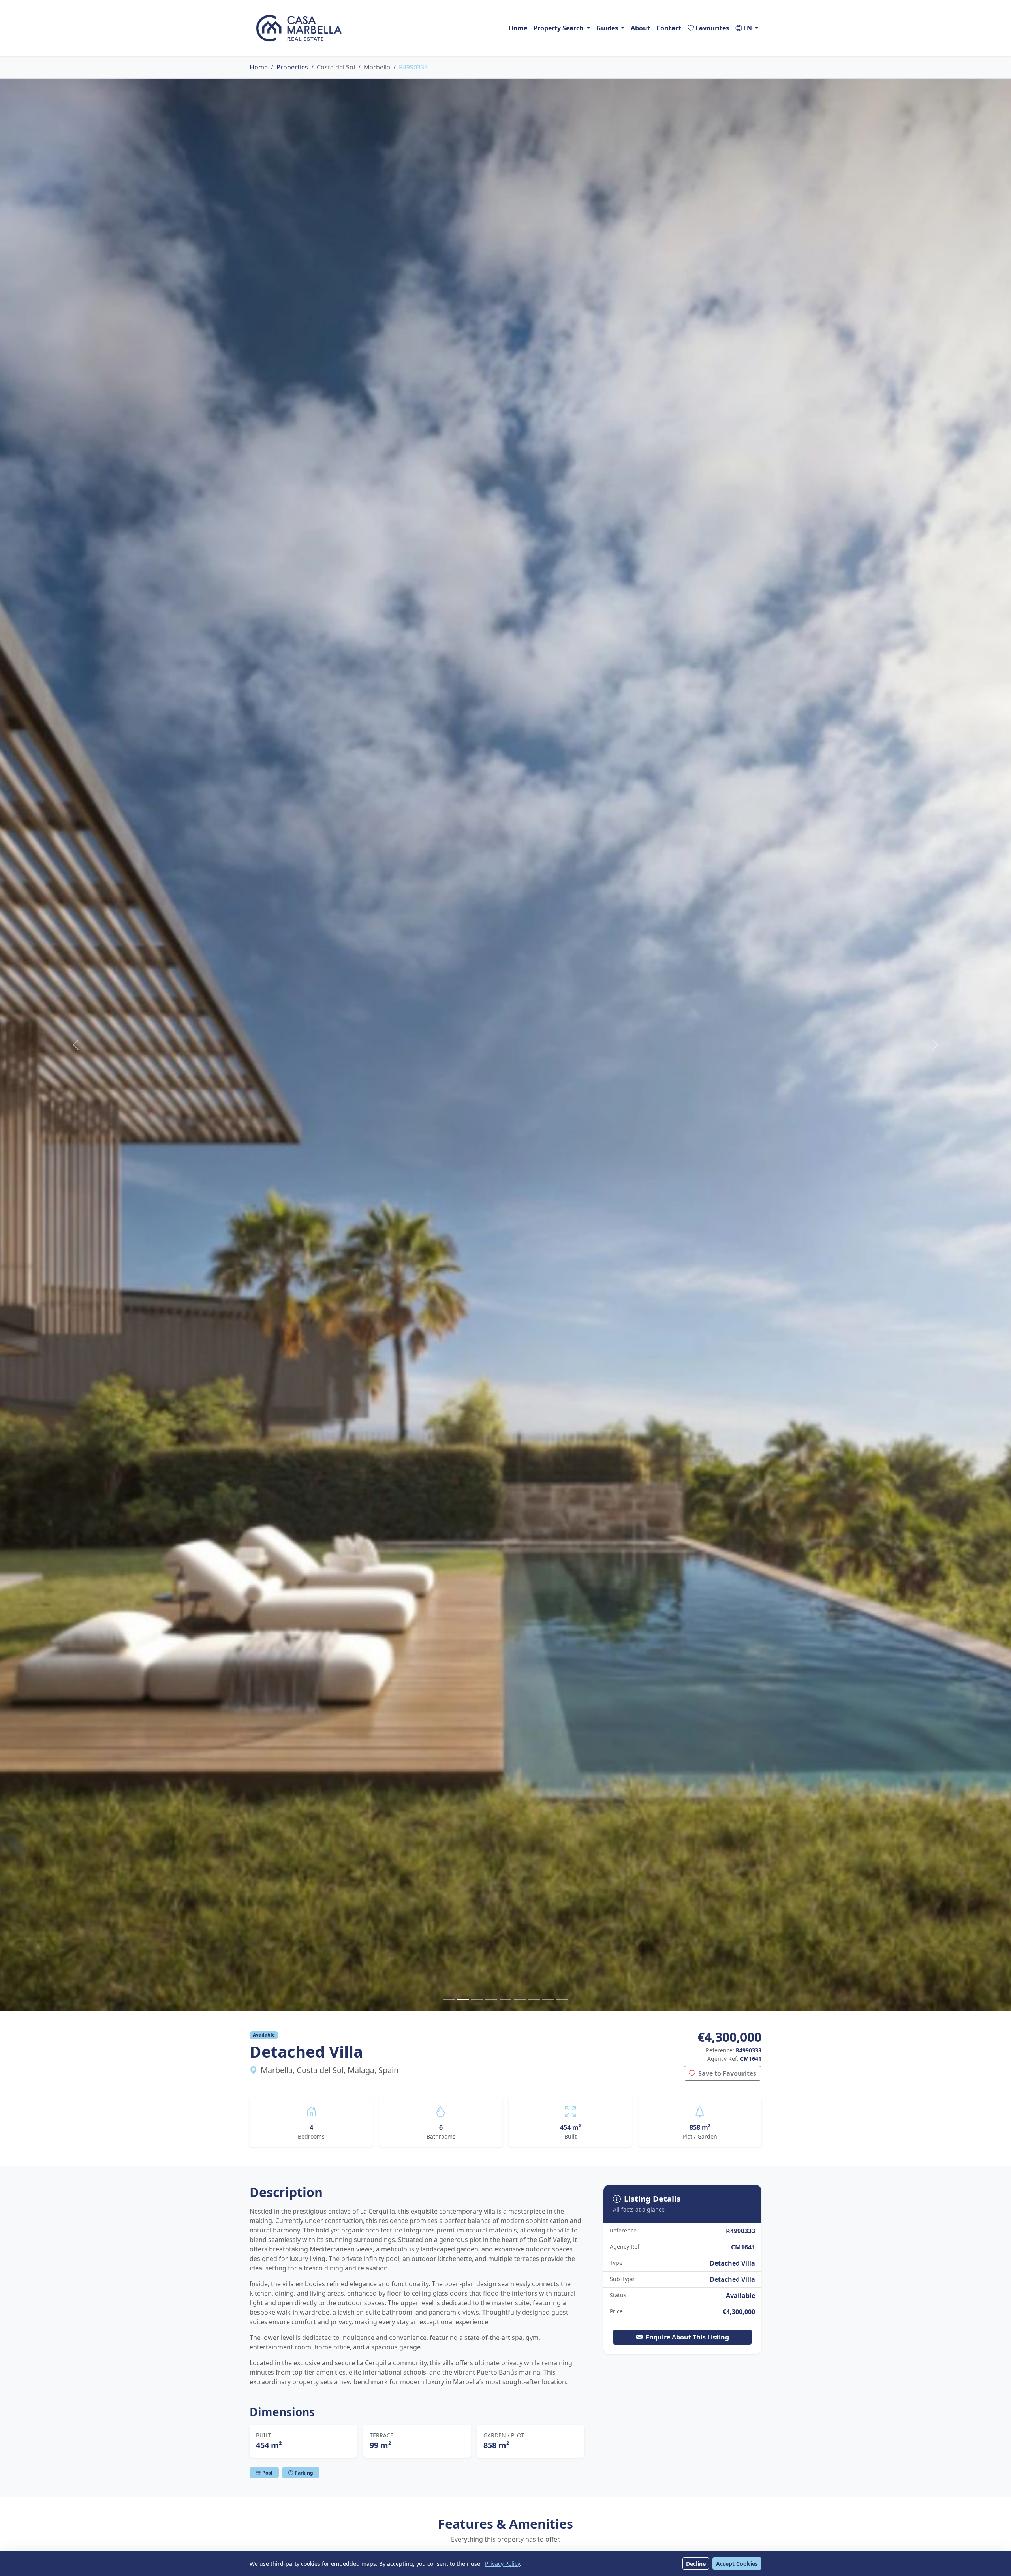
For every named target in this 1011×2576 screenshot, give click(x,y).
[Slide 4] (491, 2000)
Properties (292, 67)
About (640, 28)
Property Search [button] (559, 28)
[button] (747, 28)
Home (518, 28)
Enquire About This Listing (687, 2337)
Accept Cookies (737, 2564)
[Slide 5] (505, 2000)
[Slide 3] (477, 2000)
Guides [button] (607, 28)
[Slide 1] (449, 2000)
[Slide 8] (548, 2000)
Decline (696, 2564)
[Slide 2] (463, 2000)
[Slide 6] (520, 2000)
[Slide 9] (562, 2000)
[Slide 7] (534, 2000)
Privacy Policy (502, 2564)
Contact (669, 28)
